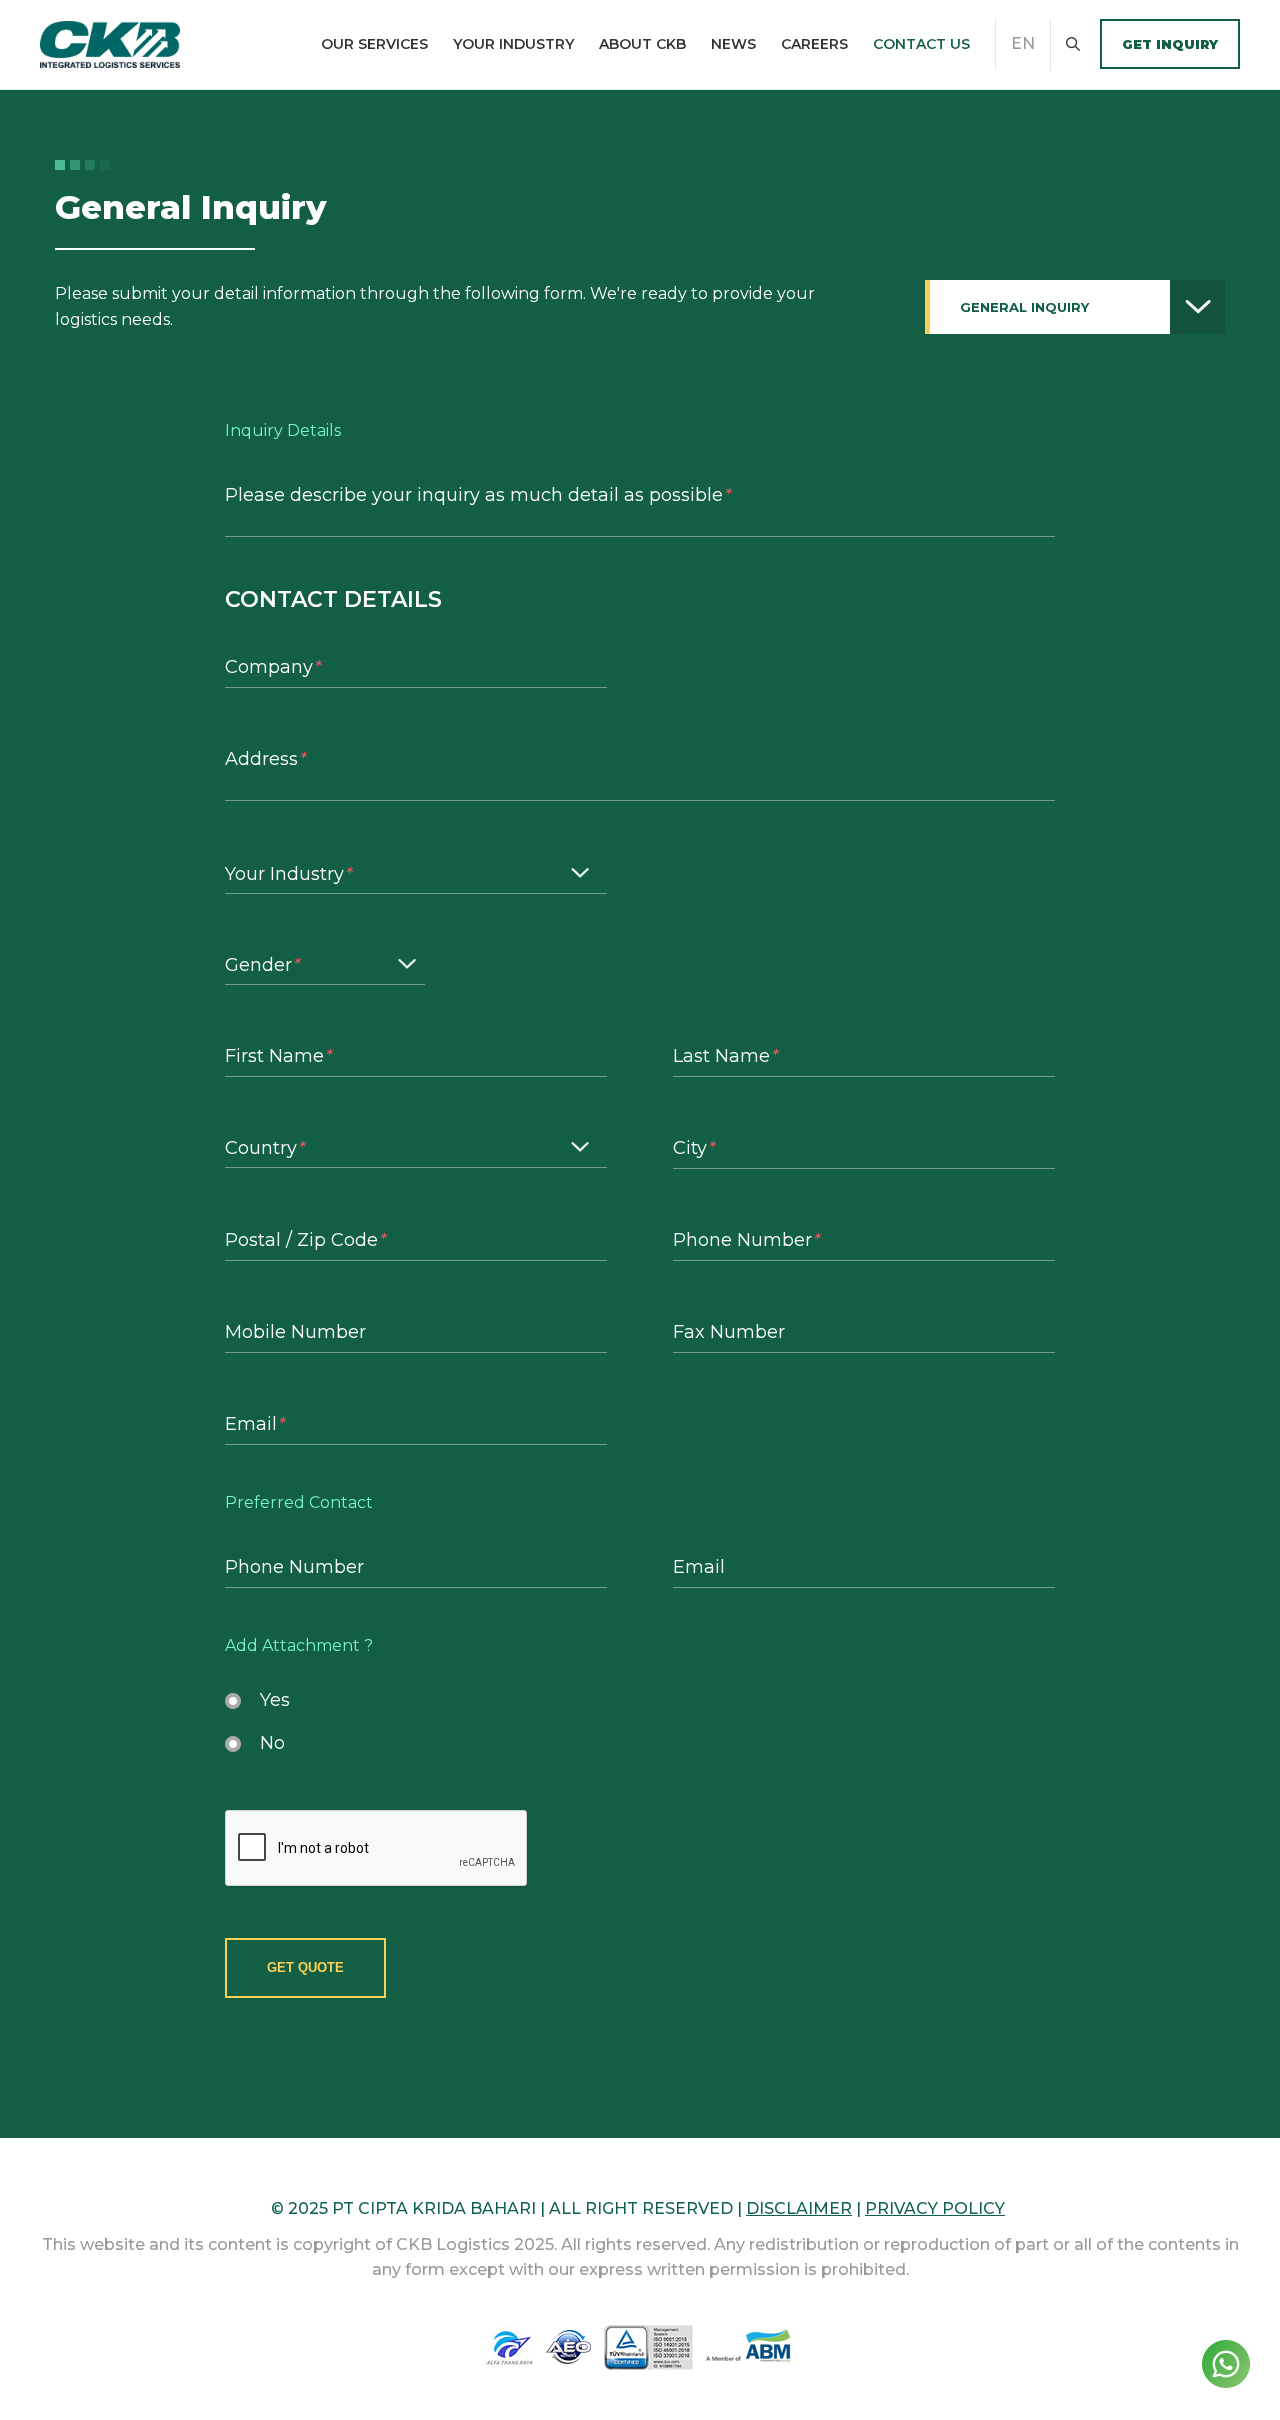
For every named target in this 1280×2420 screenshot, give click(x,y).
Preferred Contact (299, 1503)
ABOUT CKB (642, 44)
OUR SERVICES (374, 44)
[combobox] (1075, 307)
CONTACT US (921, 44)
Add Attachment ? (299, 1646)
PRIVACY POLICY (935, 2208)
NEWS (733, 44)
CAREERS (814, 44)
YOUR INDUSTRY (513, 44)
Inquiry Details (283, 431)
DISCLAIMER (799, 2208)
